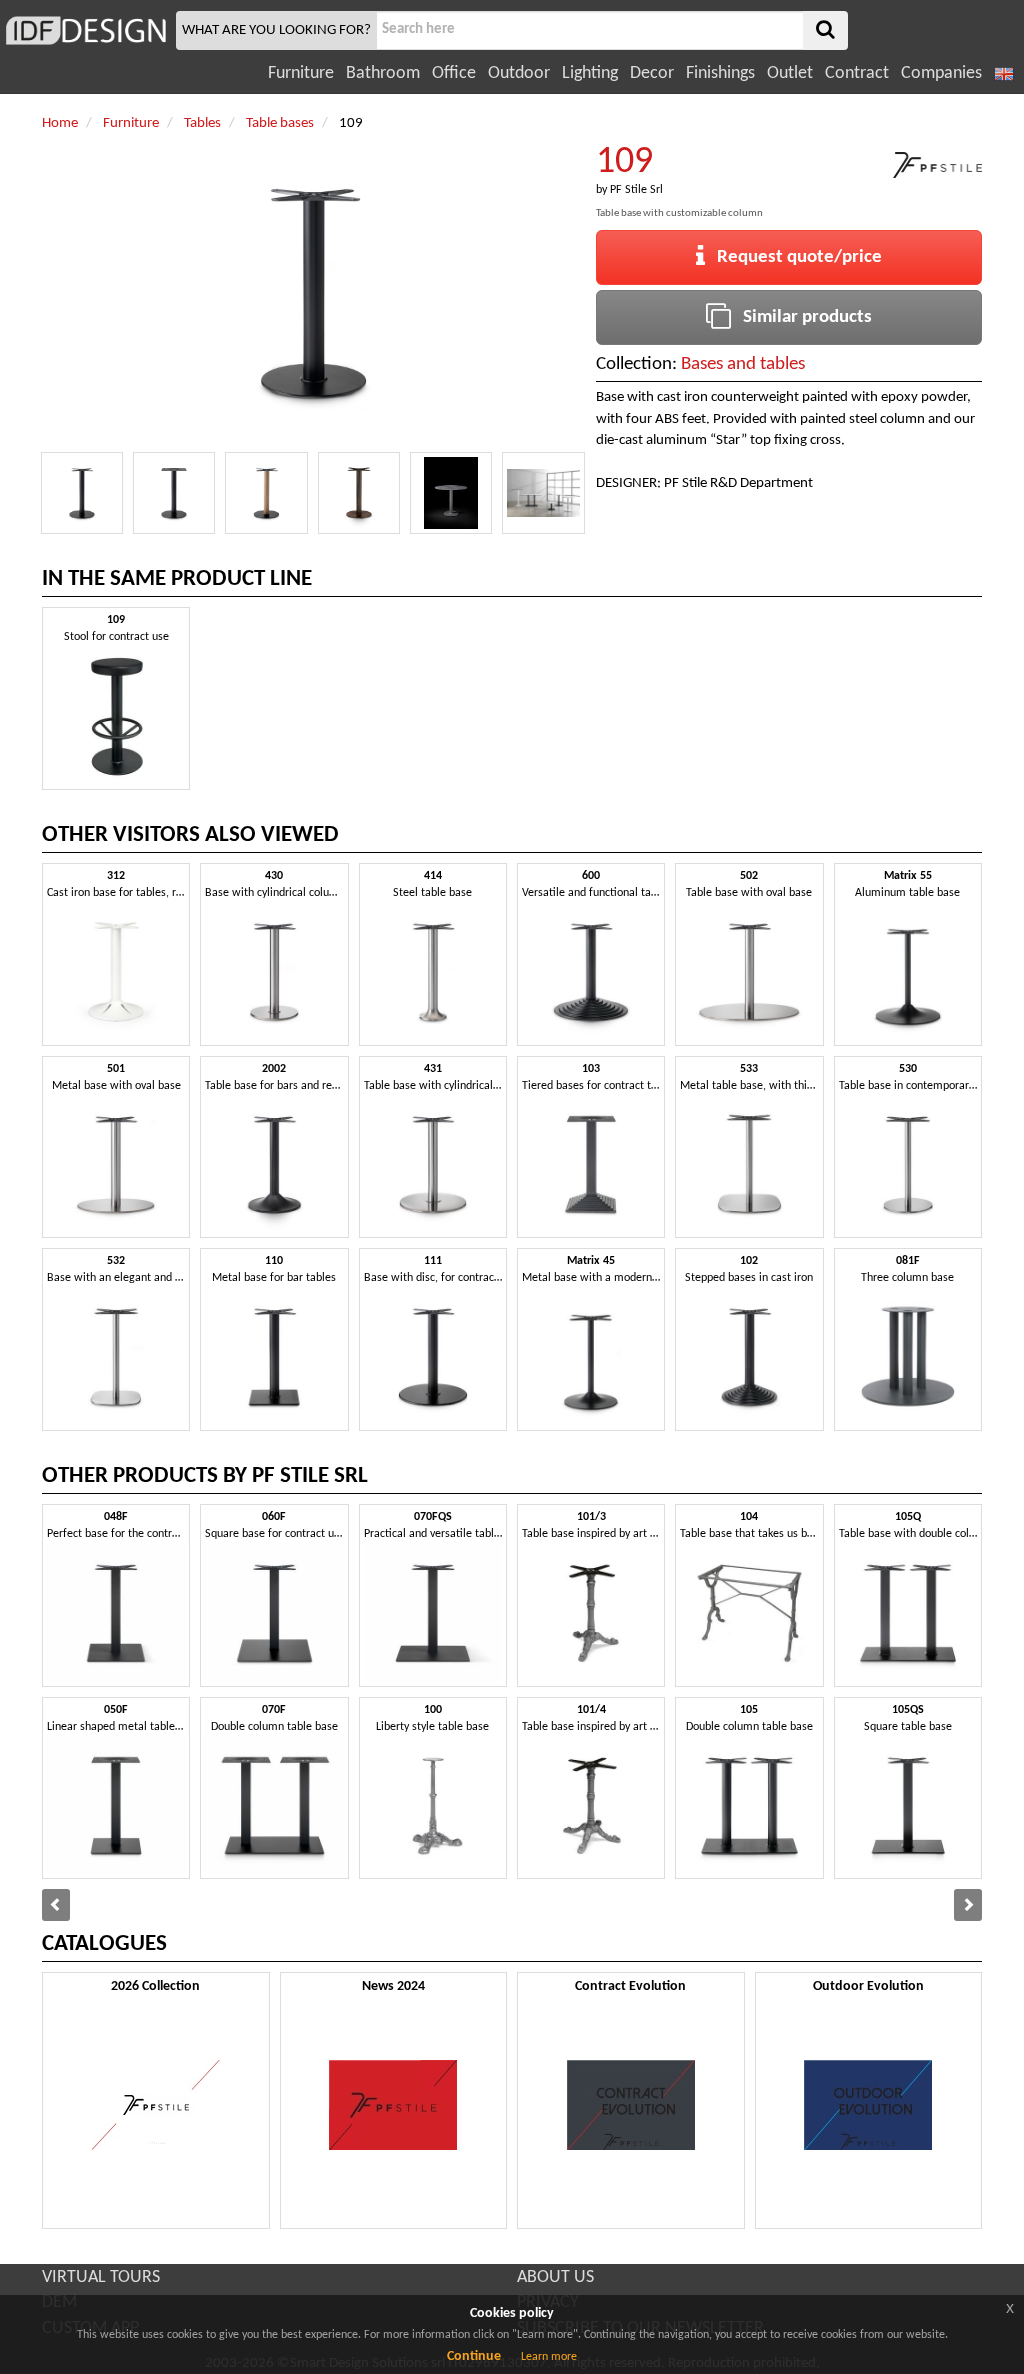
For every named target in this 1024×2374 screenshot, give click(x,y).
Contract (857, 73)
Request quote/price (793, 257)
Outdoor (519, 73)
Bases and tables (743, 364)
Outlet (790, 73)
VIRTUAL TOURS (101, 2277)
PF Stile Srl (636, 190)
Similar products (801, 317)
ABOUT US (555, 2277)
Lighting (590, 73)
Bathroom (383, 73)
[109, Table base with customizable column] (82, 493)
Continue (474, 2356)
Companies (941, 73)
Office (454, 73)
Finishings (720, 73)
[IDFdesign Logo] (85, 30)
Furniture (301, 73)
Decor (652, 73)
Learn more (549, 2357)
